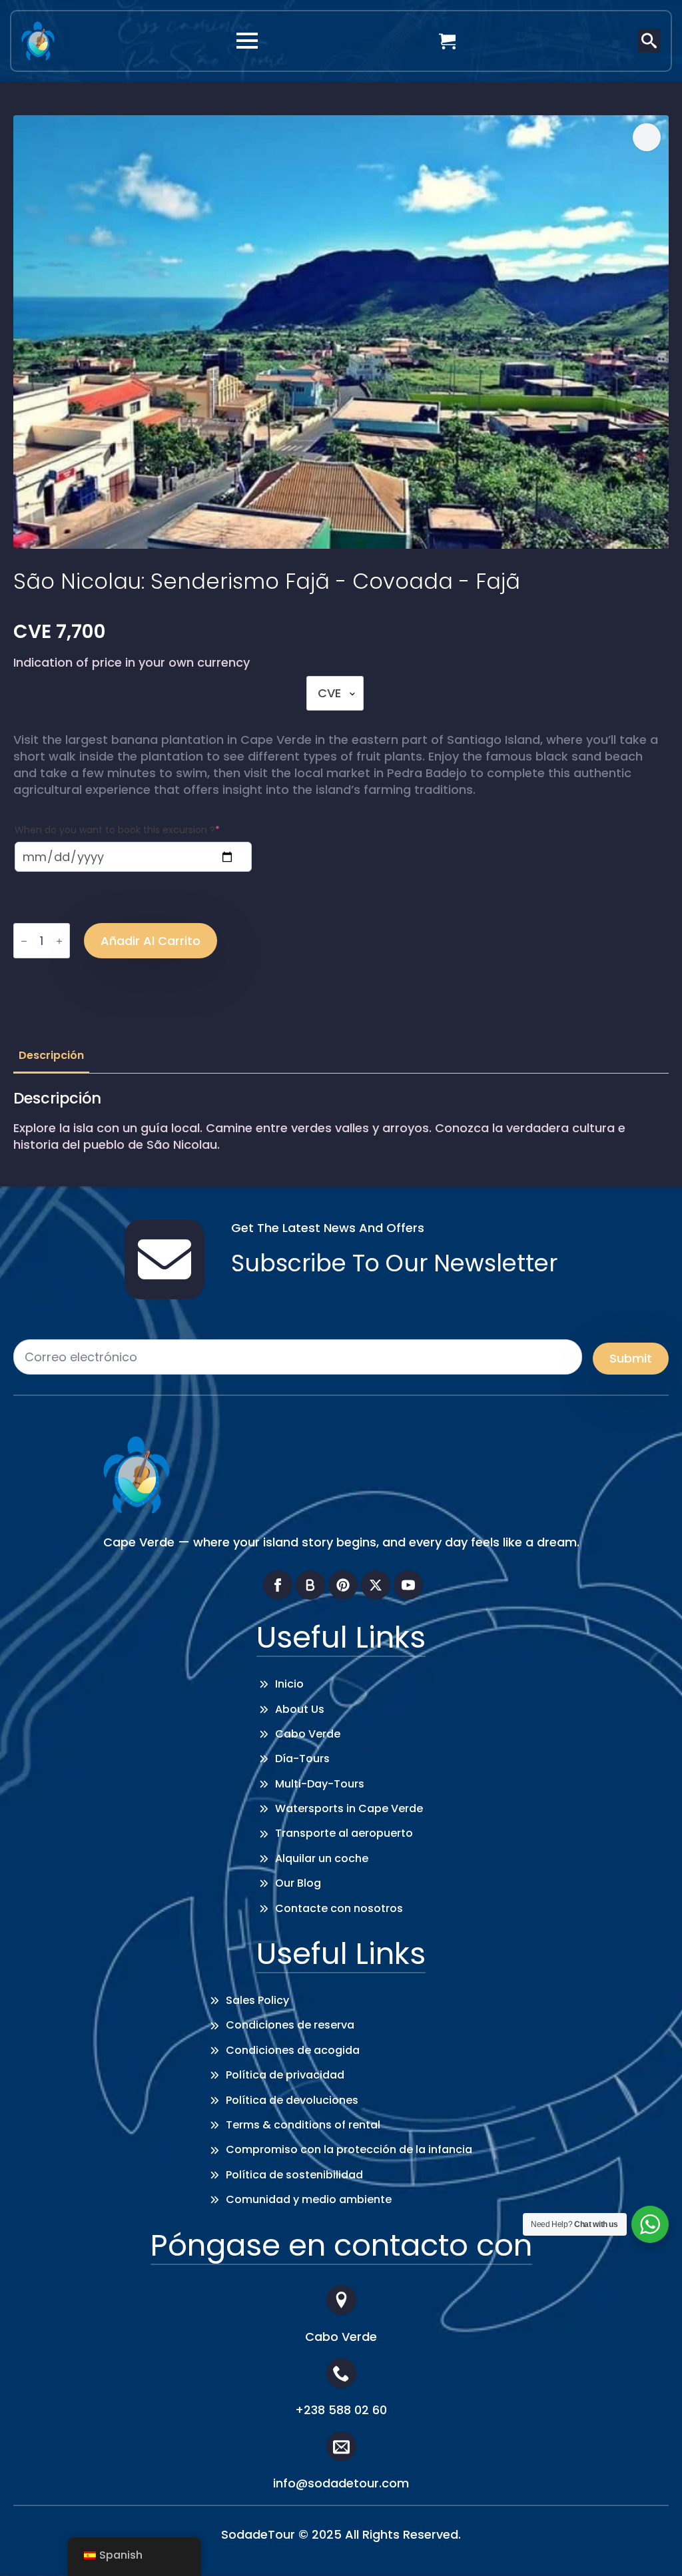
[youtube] (408, 1585)
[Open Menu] (247, 41)
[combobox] (335, 693)
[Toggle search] (649, 41)
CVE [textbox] (329, 693)
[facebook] (278, 1585)
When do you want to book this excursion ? (117, 830)
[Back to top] (652, 2546)
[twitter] (376, 1585)
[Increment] (59, 941)
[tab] (51, 1056)
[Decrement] (24, 941)
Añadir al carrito (151, 941)
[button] (647, 137)
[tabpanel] (341, 1121)
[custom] (310, 1585)
